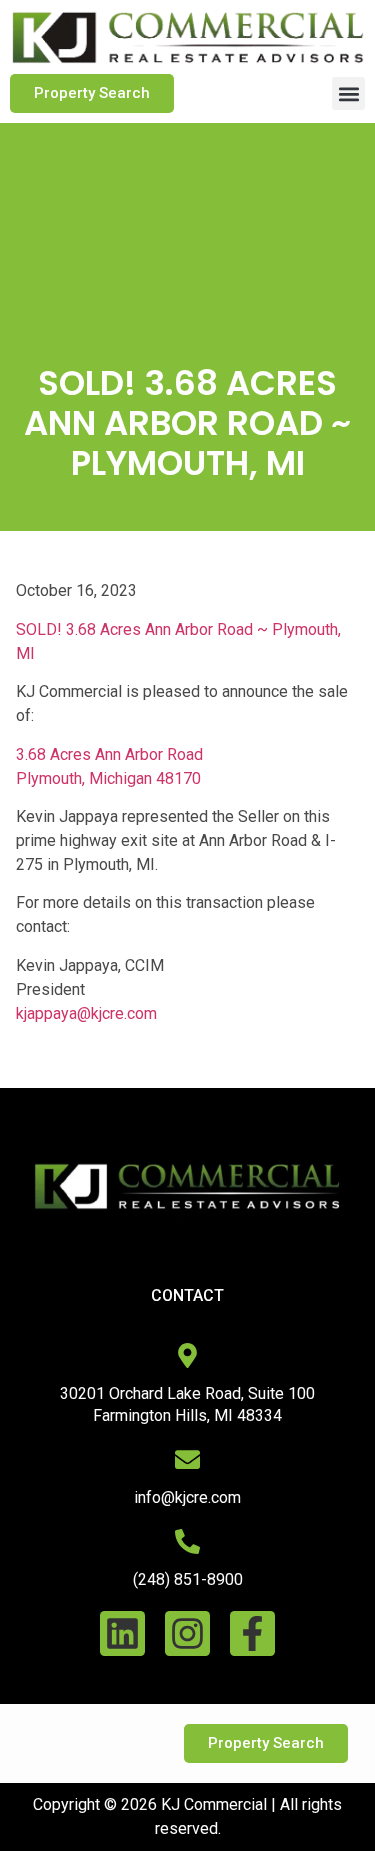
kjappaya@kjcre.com (86, 1013)
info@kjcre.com (187, 1497)
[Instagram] (187, 1633)
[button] (348, 93)
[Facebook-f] (252, 1633)
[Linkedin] (122, 1633)
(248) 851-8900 (188, 1579)
